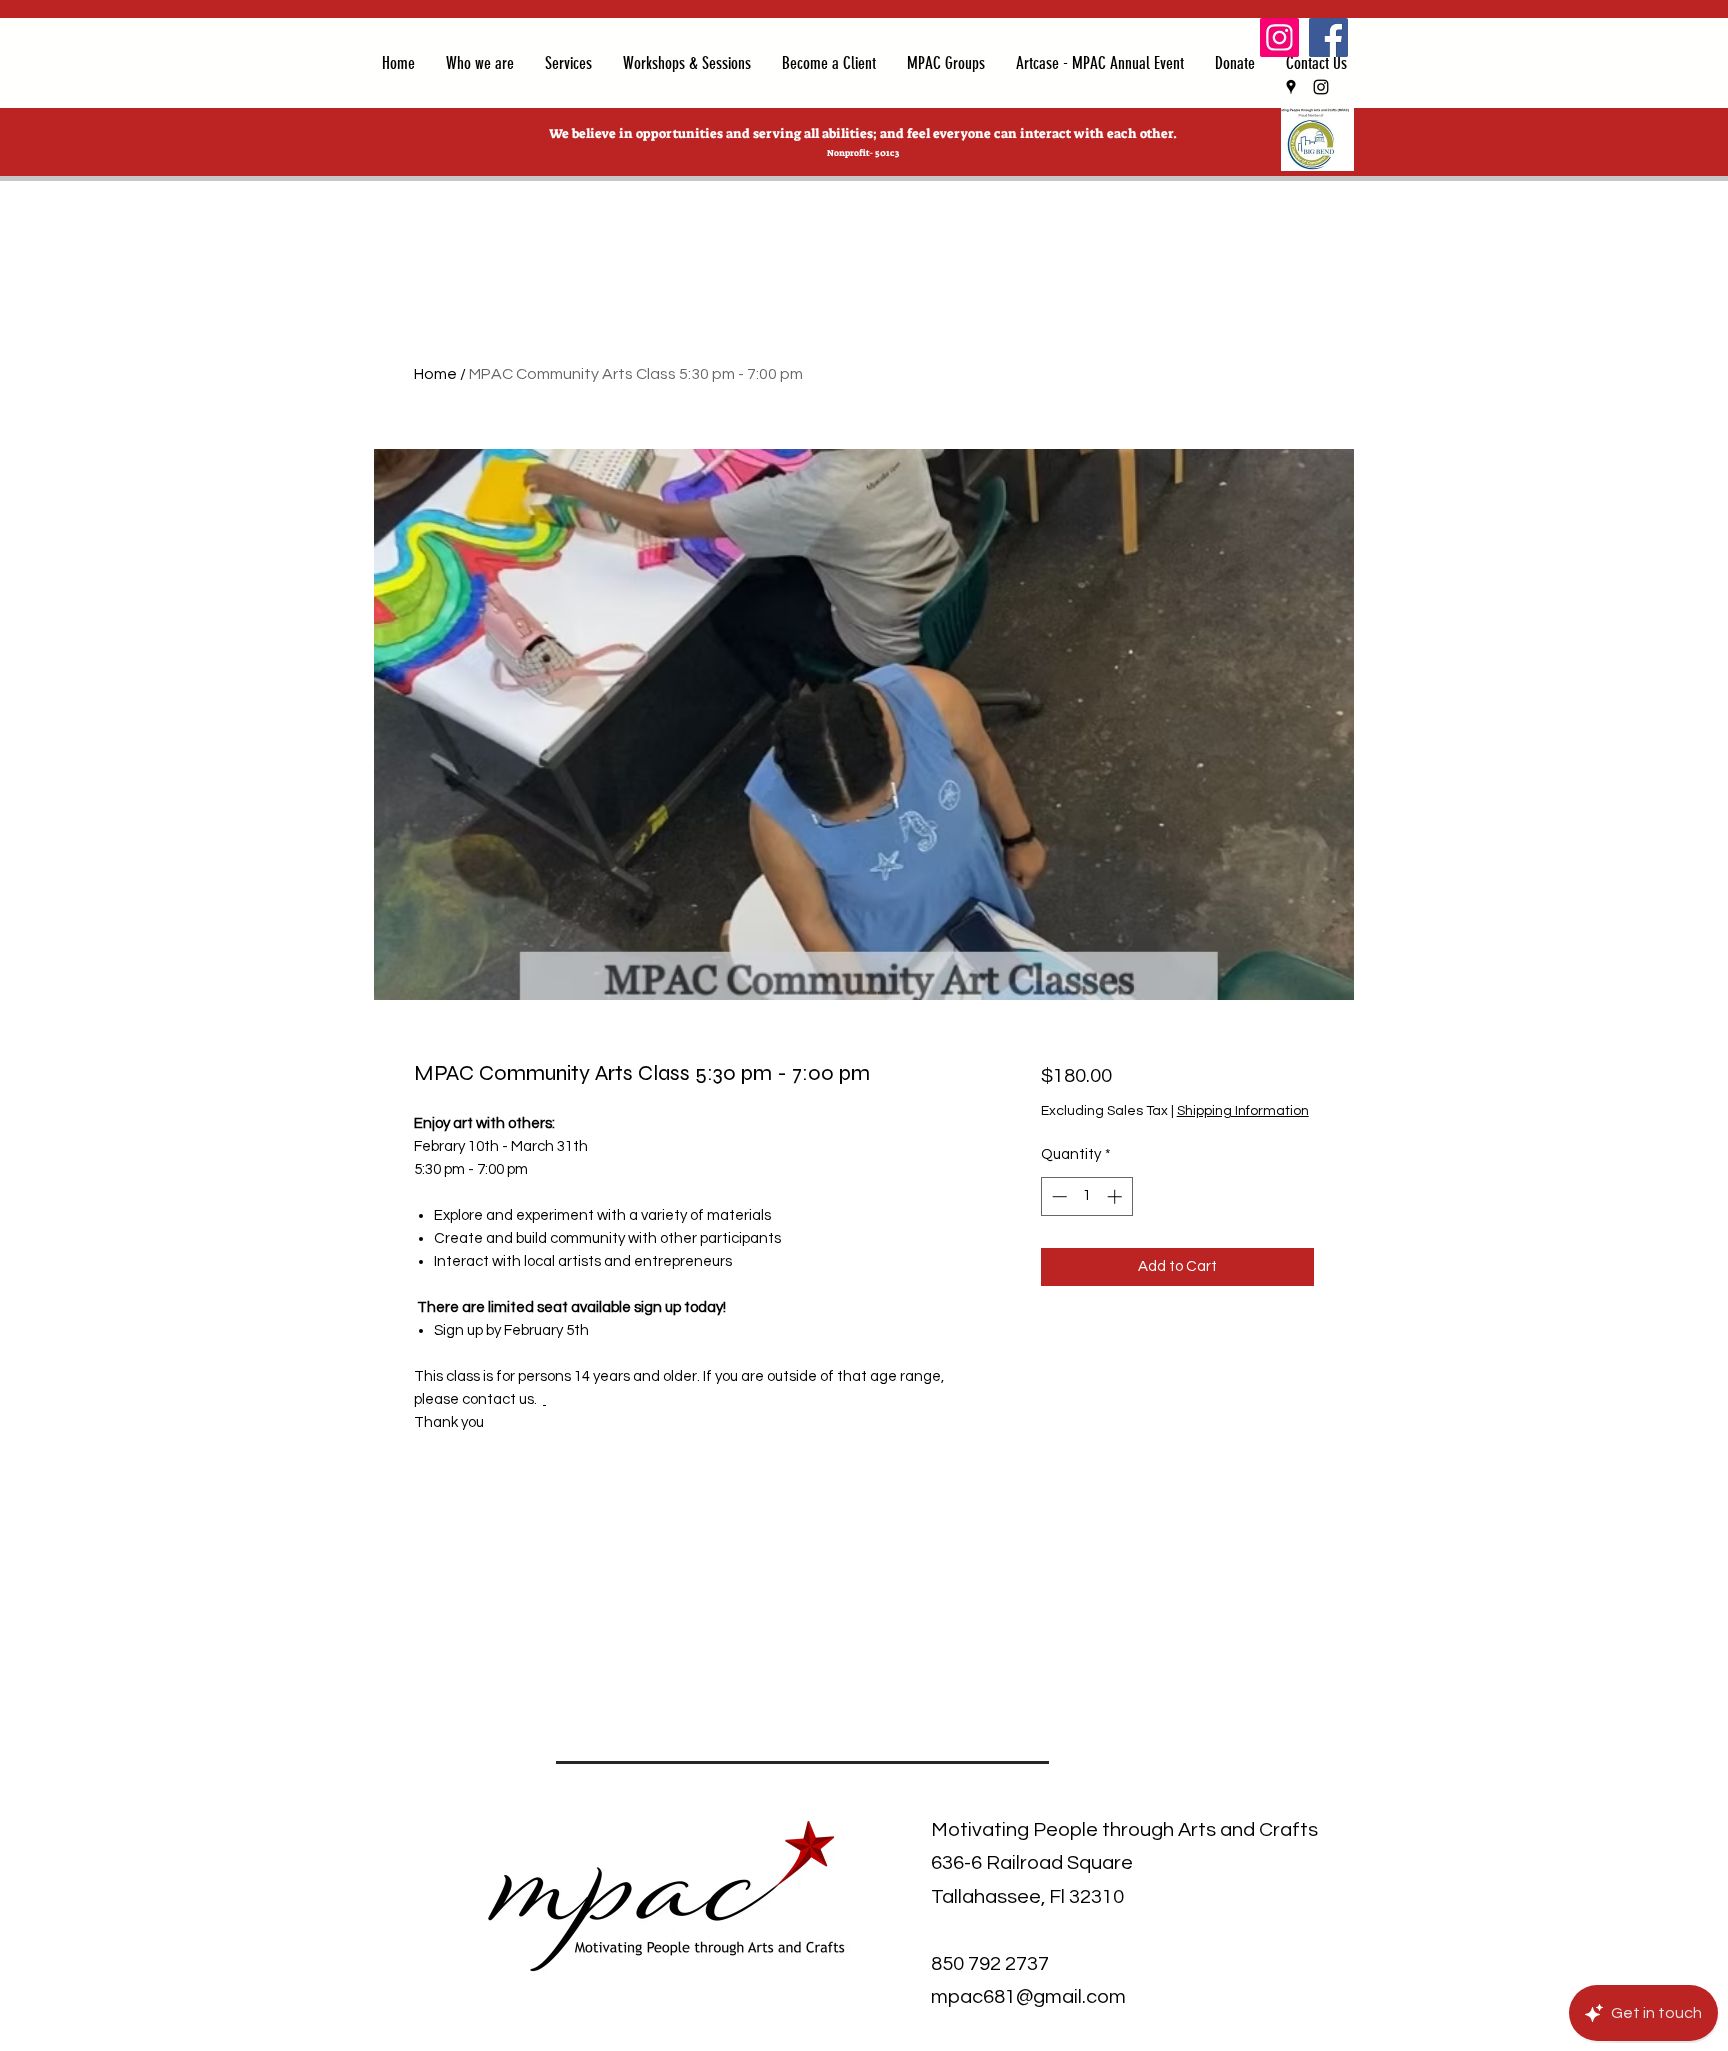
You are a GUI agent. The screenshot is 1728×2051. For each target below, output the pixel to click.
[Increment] (1116, 1196)
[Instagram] (1279, 37)
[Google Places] (1291, 87)
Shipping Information (1243, 1111)
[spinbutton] (1086, 1196)
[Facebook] (1328, 37)
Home (435, 374)
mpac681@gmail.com (1028, 1997)
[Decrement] (1057, 1196)
